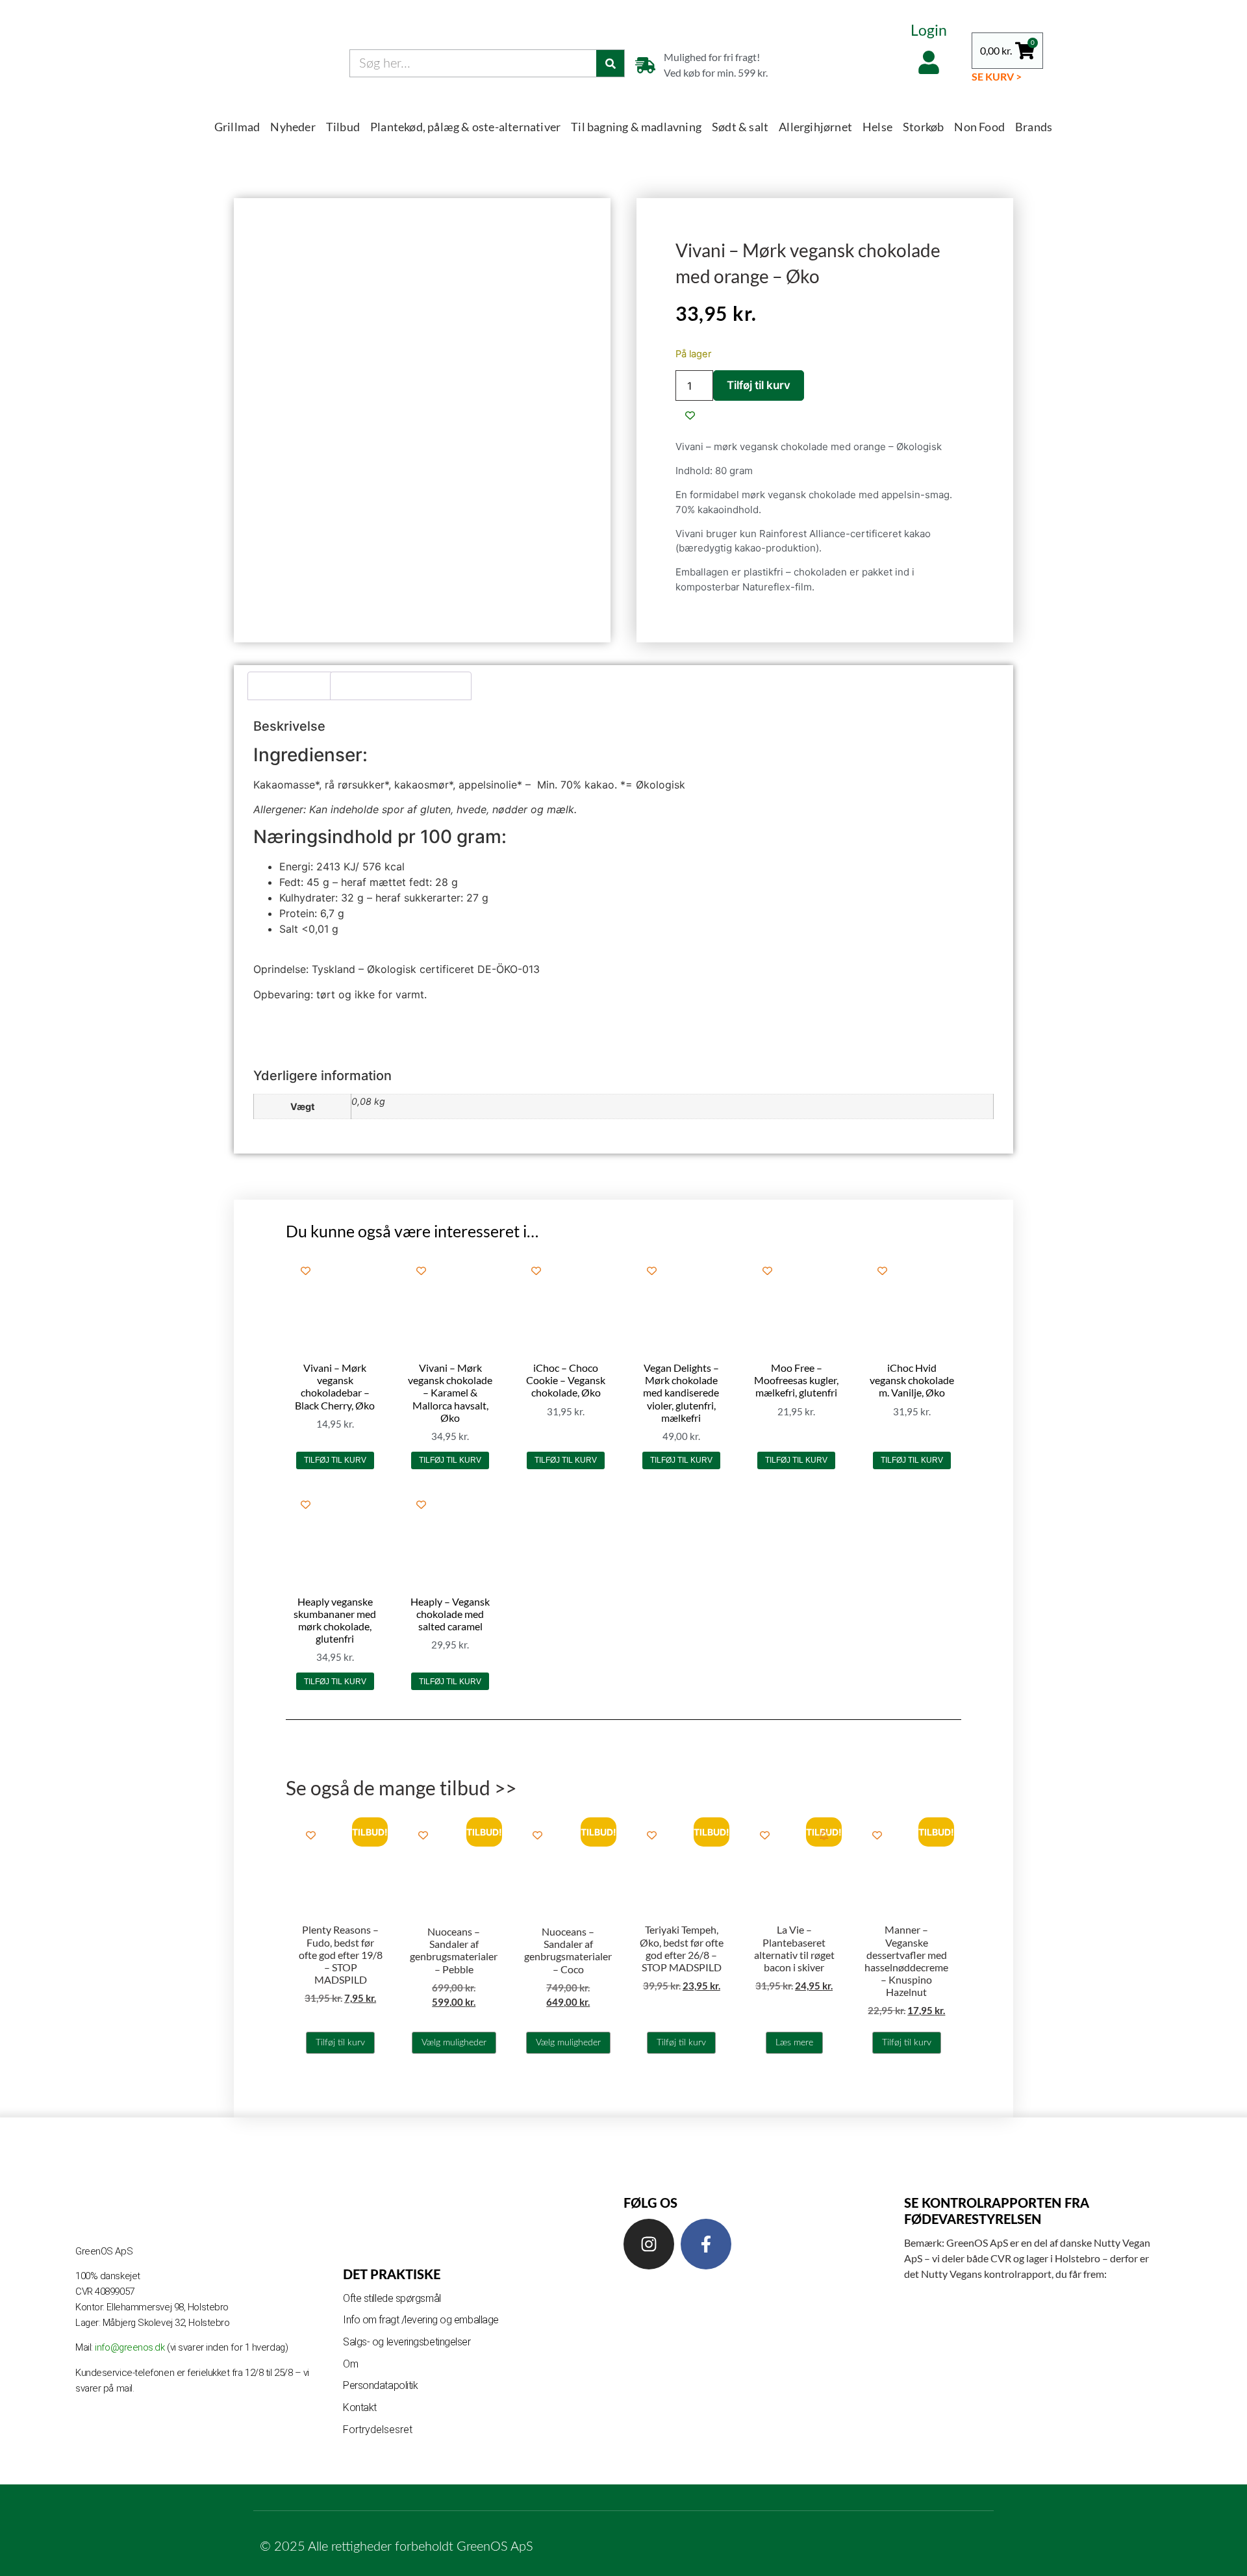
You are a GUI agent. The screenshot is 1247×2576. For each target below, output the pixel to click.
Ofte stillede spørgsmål (392, 2298)
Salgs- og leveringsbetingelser (407, 2342)
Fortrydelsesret (378, 2430)
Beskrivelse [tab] (290, 686)
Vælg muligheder (454, 2043)
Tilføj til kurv (759, 385)
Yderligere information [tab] (401, 686)
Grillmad (237, 127)
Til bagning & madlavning (636, 127)
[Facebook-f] (706, 2244)
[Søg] (610, 63)
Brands (1034, 127)
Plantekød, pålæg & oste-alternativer (465, 127)
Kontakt (360, 2407)
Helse (877, 127)
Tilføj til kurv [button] (335, 1460)
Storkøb (923, 127)
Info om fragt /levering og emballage (421, 2320)
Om (350, 2364)
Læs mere (794, 2043)
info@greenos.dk (131, 2347)
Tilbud (343, 127)
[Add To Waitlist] (824, 1835)
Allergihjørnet (815, 127)
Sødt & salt (740, 127)
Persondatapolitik (380, 2385)
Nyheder (293, 127)
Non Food (979, 127)
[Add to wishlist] (690, 415)
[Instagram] (649, 2244)
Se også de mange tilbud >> (401, 1787)
